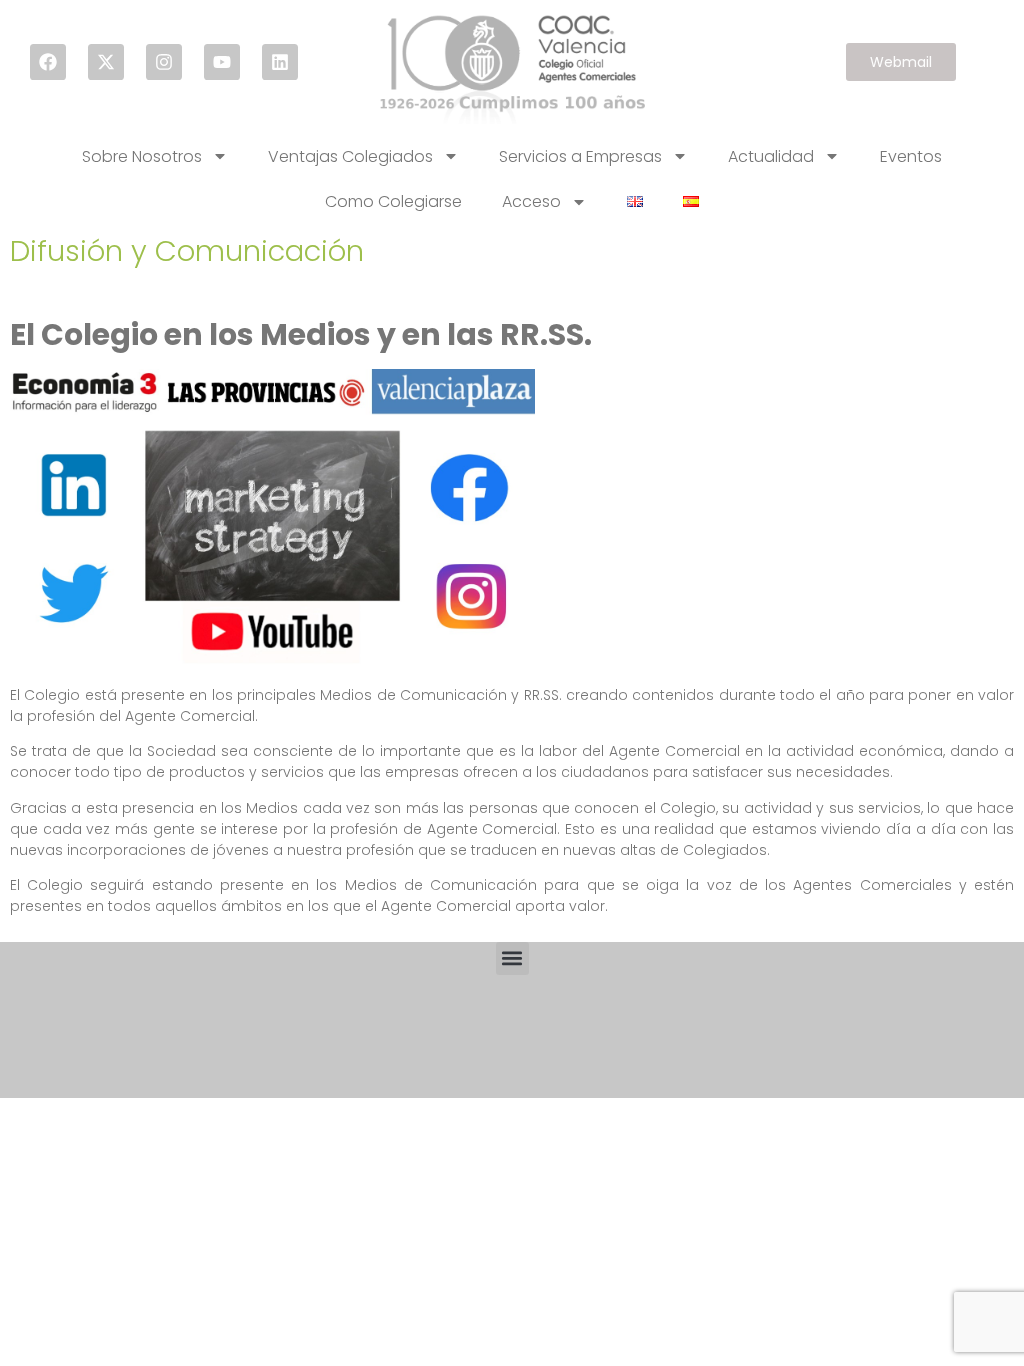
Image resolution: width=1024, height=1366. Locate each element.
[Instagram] (164, 62)
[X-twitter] (106, 62)
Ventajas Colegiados (350, 156)
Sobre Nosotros (142, 156)
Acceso (531, 201)
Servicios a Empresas (580, 156)
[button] (512, 958)
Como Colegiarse (393, 201)
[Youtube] (222, 62)
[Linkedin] (280, 62)
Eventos (911, 156)
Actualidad (771, 156)
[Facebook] (48, 62)
